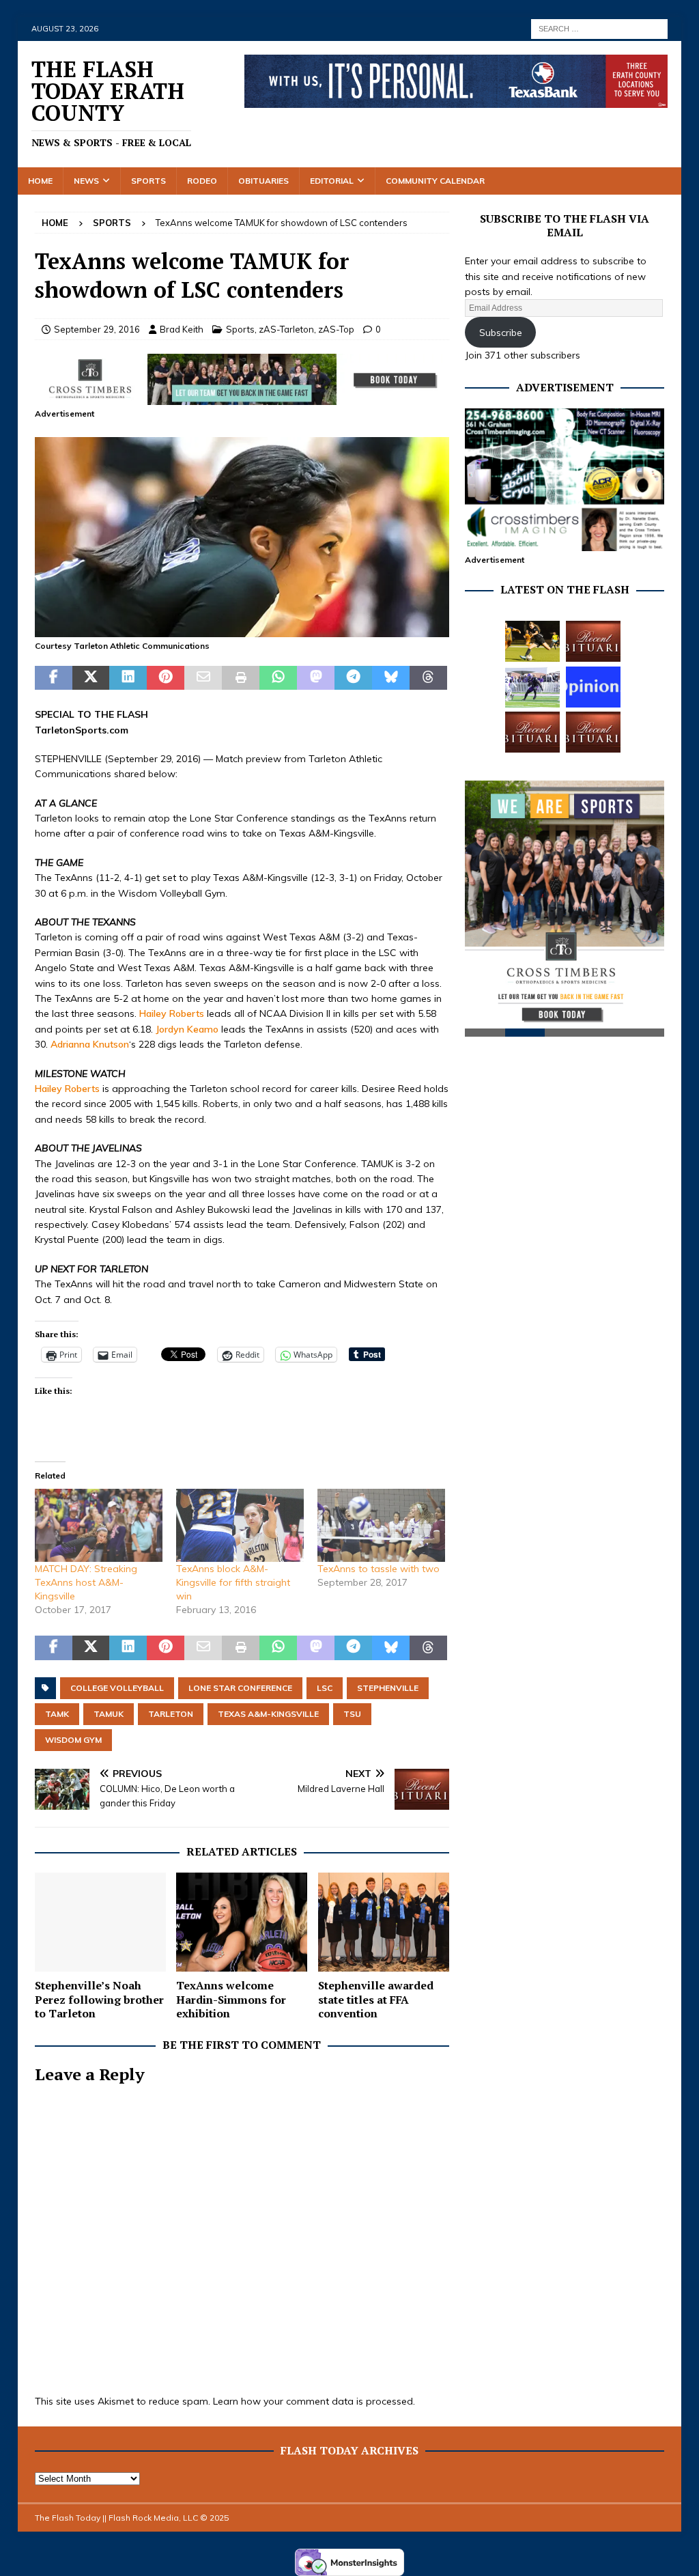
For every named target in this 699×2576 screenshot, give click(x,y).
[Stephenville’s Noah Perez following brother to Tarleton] (100, 1922)
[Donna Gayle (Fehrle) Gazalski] (593, 732)
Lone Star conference (240, 1688)
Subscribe (501, 333)
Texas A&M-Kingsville (268, 1714)
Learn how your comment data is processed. (314, 2401)
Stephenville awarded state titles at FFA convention (376, 2000)
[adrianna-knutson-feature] (242, 629)
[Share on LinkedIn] (128, 678)
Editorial (332, 181)
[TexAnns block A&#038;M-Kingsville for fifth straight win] (240, 1525)
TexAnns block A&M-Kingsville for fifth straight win (233, 1582)
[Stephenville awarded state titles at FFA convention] (384, 1922)
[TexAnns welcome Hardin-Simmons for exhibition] (242, 1922)
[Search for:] (599, 28)
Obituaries (263, 181)
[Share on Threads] (428, 678)
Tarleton (171, 1714)
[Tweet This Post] (91, 678)
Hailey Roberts (172, 1013)
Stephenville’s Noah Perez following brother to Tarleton (99, 2000)
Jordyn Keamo (187, 1029)
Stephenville (388, 1688)
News (86, 181)
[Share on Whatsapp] (278, 678)
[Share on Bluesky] (391, 678)
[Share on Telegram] (353, 678)
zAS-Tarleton (286, 329)
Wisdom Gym (73, 1740)
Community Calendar (435, 181)
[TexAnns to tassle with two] (381, 1525)
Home (40, 181)
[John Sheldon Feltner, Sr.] (593, 641)
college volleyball (117, 1688)
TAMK (57, 1714)
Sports (148, 181)
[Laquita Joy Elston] (532, 732)
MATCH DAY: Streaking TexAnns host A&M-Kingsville (86, 1582)
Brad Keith (182, 329)
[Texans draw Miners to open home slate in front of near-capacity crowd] (532, 641)
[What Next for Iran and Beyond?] (593, 687)
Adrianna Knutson (90, 1044)
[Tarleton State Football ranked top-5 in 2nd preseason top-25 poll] (532, 687)
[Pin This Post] (166, 678)
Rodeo (202, 181)
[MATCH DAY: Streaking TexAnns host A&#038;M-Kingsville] (99, 1525)
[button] (242, 537)
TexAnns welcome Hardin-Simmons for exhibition (231, 2000)
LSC (325, 1688)
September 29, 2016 (97, 329)
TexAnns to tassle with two (379, 1569)
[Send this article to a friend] (203, 678)
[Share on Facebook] (54, 678)
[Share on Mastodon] (316, 678)
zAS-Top (336, 329)
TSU (352, 1714)
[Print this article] (241, 678)
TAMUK (109, 1714)
